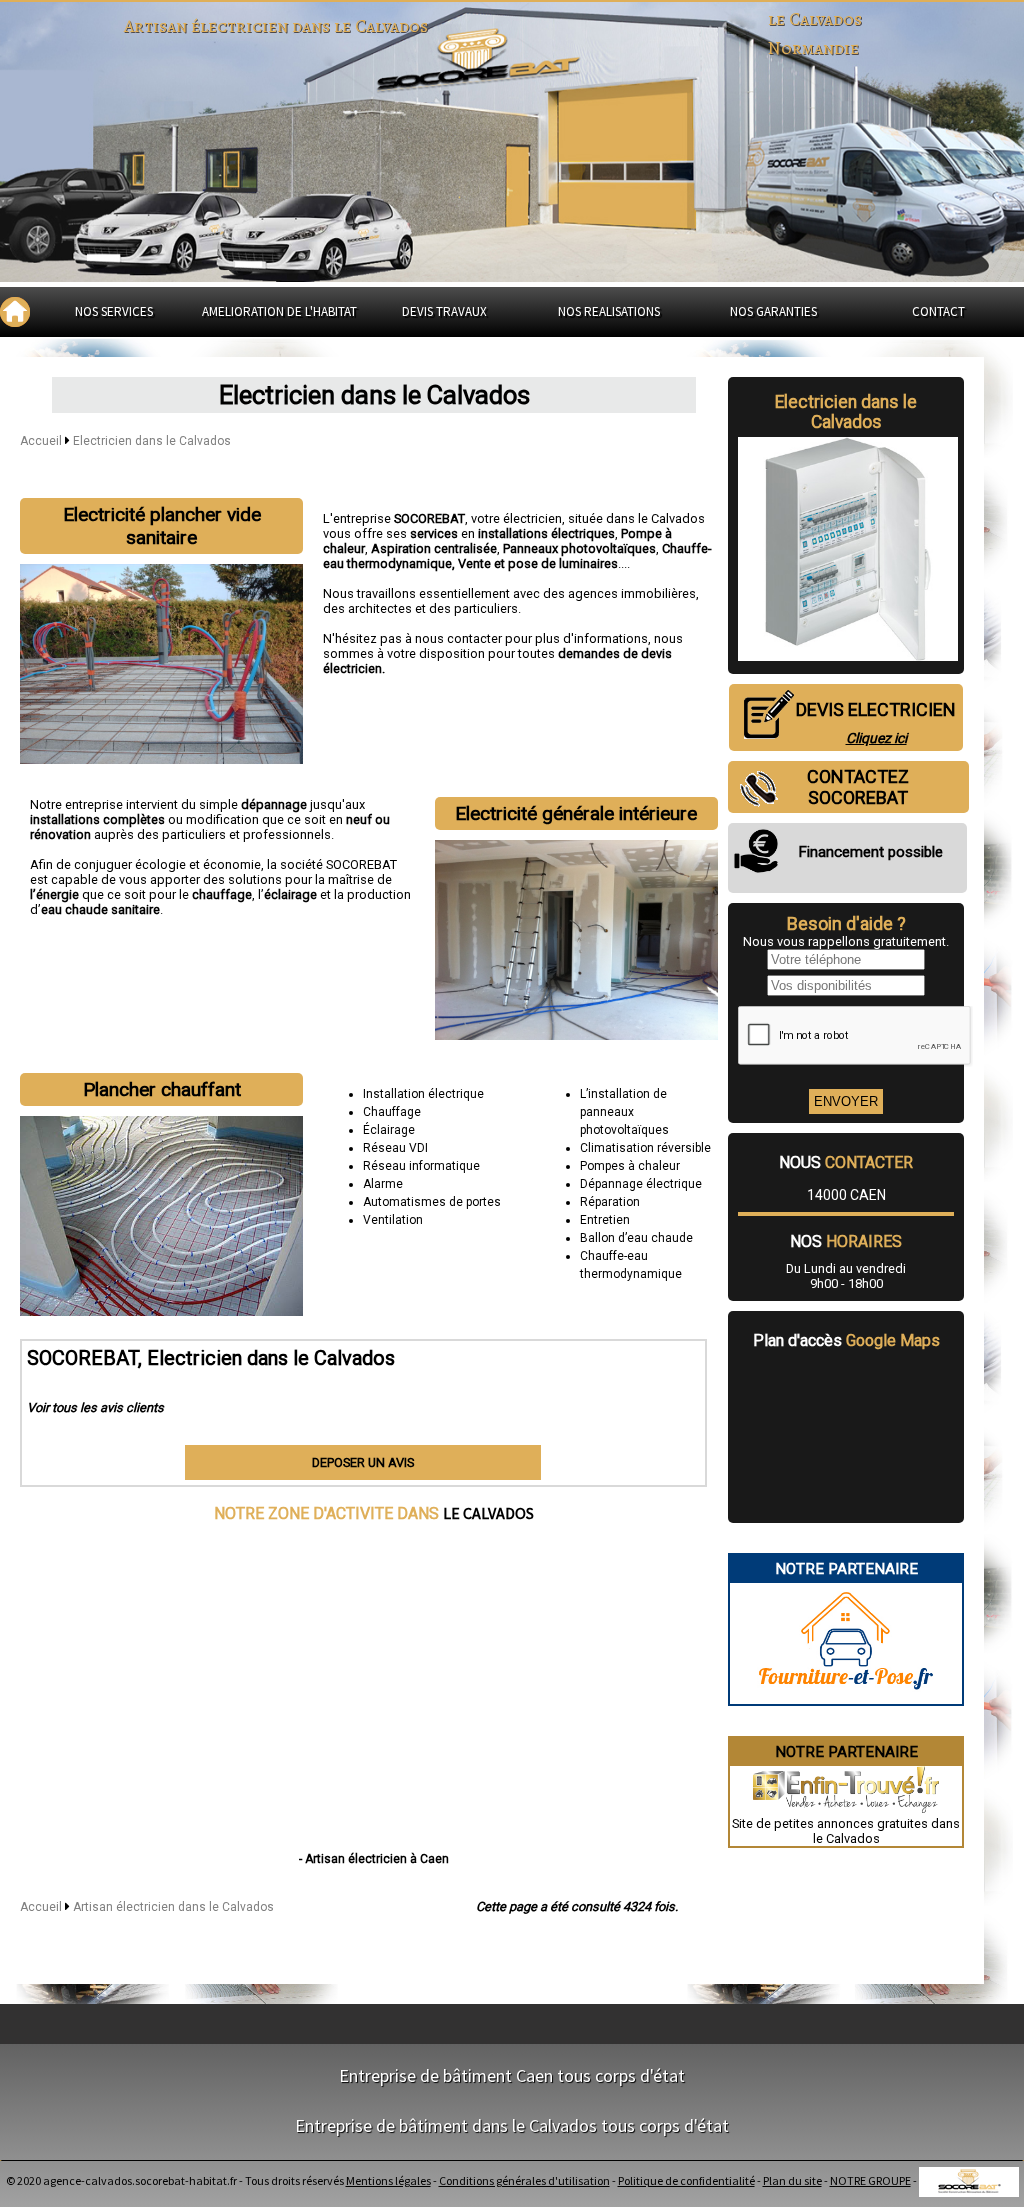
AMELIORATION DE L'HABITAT (279, 311)
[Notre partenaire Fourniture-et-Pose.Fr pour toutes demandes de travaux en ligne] (846, 1696)
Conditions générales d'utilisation (524, 2180)
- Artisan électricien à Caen (374, 1859)
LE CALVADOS (488, 1513)
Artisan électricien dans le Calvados (173, 1907)
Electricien (816, 402)
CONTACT (938, 311)
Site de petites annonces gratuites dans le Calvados (846, 1831)
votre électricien (516, 518)
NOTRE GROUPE (870, 2180)
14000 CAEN (846, 1195)
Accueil (41, 441)
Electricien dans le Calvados (152, 441)
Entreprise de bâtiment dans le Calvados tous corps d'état (512, 2125)
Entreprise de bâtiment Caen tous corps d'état (512, 2075)
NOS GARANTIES (773, 311)
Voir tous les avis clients (95, 1407)
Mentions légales (388, 2180)
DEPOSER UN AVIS (363, 1462)
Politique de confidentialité (686, 2180)
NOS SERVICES (114, 311)
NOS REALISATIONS (609, 311)
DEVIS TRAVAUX (444, 311)
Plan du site (792, 2180)
